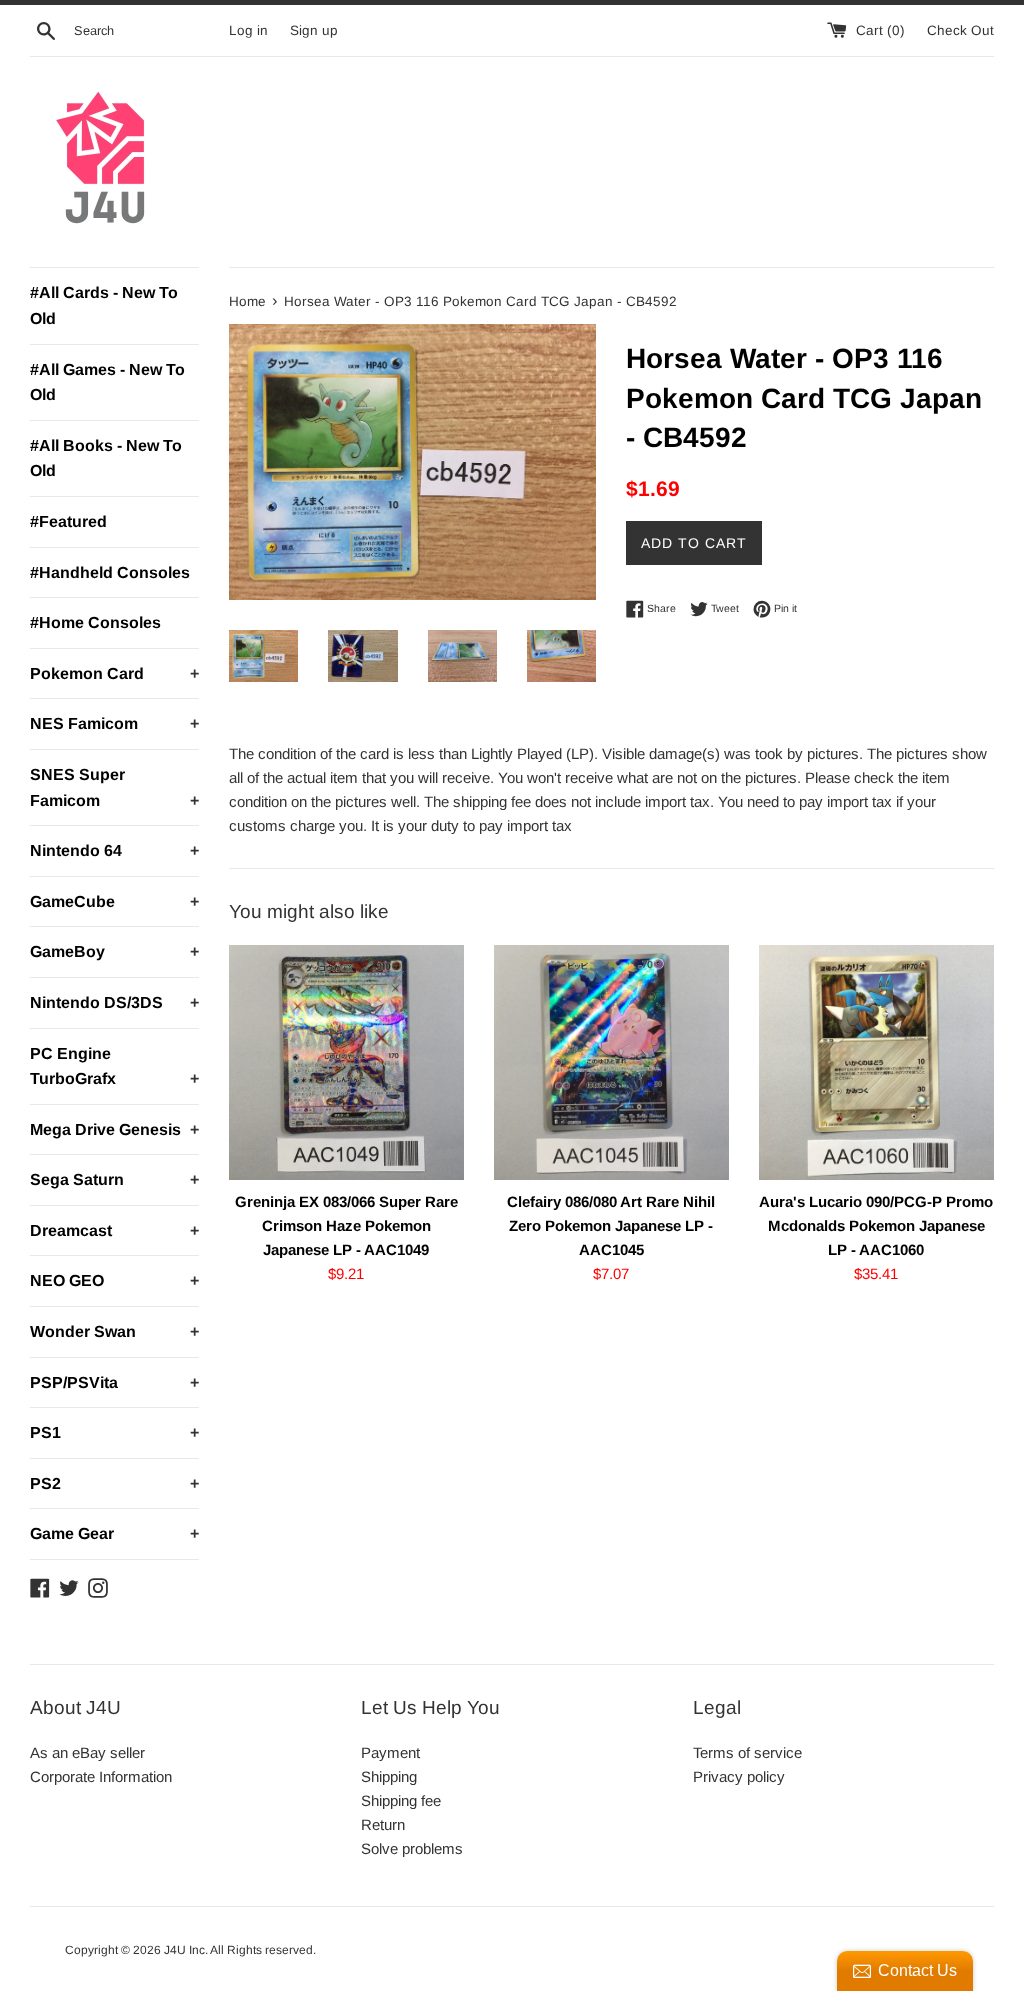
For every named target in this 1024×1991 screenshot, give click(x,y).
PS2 (114, 1483)
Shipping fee (401, 1800)
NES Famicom (114, 723)
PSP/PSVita (114, 1382)
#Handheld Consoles (110, 572)
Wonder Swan (114, 1331)
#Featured (68, 521)
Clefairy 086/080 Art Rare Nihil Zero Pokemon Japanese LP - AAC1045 (611, 1225)
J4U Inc (184, 1950)
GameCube (114, 901)
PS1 (114, 1432)
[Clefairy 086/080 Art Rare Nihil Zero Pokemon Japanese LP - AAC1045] (611, 1062)
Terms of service (747, 1752)
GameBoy (114, 951)
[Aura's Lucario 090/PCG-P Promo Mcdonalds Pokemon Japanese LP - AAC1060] (876, 1062)
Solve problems (412, 1848)
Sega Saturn (114, 1179)
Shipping (389, 1776)
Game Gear (114, 1533)
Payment (390, 1752)
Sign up (314, 30)
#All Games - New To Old (107, 382)
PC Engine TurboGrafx (114, 1066)
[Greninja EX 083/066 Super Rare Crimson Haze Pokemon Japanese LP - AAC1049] (346, 1062)
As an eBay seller (87, 1752)
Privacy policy (739, 1776)
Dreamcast (114, 1230)
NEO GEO (114, 1280)
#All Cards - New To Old (104, 305)
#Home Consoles (95, 622)
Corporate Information (101, 1776)
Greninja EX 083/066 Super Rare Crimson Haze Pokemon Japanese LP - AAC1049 (346, 1225)
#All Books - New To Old (106, 458)
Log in (248, 30)
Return (383, 1824)
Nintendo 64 (114, 850)
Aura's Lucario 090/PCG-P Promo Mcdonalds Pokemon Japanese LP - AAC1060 (876, 1225)
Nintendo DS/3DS (114, 1002)
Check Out (960, 30)
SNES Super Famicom (114, 787)
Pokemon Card (114, 673)
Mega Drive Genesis (114, 1129)
